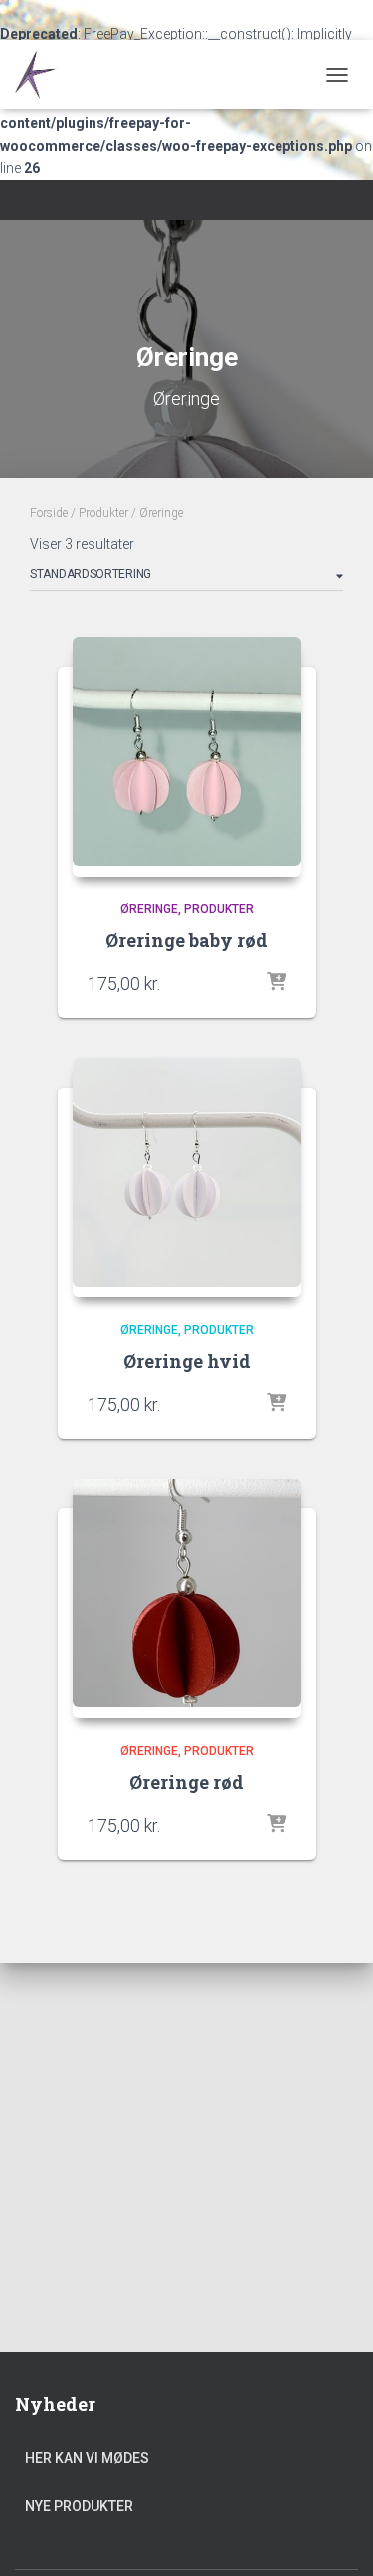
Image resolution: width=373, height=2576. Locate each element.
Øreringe (149, 909)
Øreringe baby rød (186, 940)
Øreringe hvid (187, 1361)
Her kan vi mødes (87, 2458)
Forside (49, 513)
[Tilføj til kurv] (277, 983)
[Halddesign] (47, 75)
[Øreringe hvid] (187, 1178)
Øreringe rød (186, 1782)
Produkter (103, 513)
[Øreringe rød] (187, 1598)
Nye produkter (79, 2506)
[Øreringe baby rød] (187, 757)
